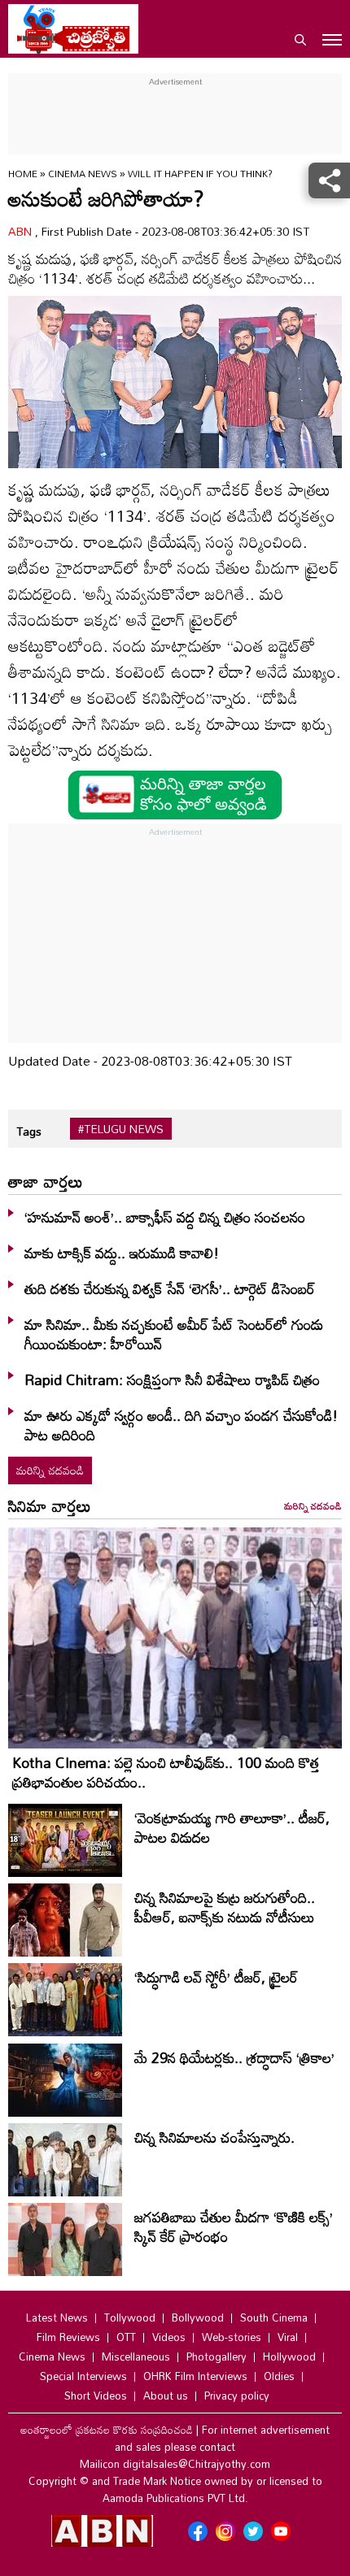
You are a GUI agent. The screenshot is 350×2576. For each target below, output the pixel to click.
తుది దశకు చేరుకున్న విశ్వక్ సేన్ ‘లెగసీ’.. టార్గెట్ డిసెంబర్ (170, 1288)
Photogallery (217, 2357)
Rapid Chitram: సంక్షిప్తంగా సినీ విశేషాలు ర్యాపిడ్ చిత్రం (172, 1379)
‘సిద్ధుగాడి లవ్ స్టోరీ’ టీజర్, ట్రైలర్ (216, 1977)
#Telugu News (121, 1129)
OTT (126, 2337)
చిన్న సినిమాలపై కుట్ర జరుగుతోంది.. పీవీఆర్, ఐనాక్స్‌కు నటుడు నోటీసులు (225, 1907)
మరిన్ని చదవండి (50, 1470)
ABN (22, 231)
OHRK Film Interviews (195, 2376)
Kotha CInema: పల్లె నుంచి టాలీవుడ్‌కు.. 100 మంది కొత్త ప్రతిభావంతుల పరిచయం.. (166, 1772)
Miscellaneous (136, 2357)
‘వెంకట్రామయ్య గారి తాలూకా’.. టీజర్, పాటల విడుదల (232, 1827)
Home (23, 173)
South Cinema (274, 2318)
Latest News (57, 2318)
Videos (169, 2337)
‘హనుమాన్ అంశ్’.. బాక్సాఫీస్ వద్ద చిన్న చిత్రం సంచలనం (165, 1217)
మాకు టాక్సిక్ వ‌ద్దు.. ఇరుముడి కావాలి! (122, 1253)
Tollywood (130, 2318)
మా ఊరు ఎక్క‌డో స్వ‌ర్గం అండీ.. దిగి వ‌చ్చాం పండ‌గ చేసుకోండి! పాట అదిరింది (181, 1425)
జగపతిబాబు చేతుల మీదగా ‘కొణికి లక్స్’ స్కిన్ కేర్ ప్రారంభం (234, 2226)
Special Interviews (83, 2376)
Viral (288, 2337)
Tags (29, 1131)
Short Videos (96, 2396)
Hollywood (289, 2357)
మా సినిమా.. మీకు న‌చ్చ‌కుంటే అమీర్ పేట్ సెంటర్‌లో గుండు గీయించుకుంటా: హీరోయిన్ (174, 1334)
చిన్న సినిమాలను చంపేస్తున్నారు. (214, 2137)
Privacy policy (237, 2396)
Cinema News (84, 173)
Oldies (279, 2376)
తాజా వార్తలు (46, 1181)
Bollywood (198, 2318)
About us (166, 2396)
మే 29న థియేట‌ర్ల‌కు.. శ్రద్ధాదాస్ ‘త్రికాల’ (234, 2057)
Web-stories (232, 2337)
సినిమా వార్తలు (50, 1505)
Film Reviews (68, 2337)
